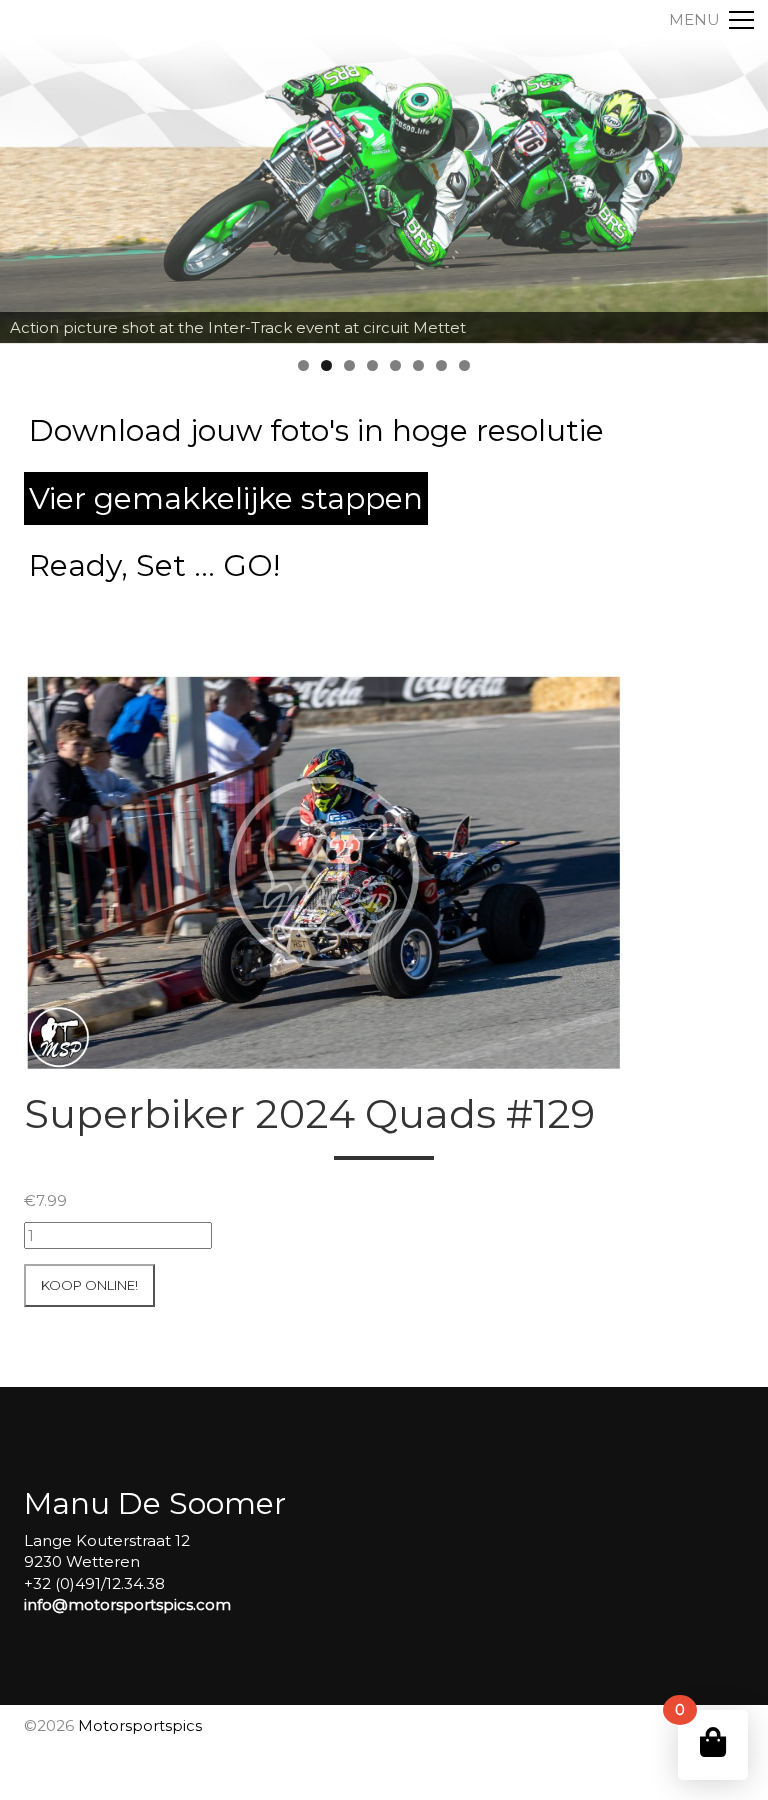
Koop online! (89, 1285)
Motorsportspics (140, 1725)
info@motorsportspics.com (127, 1604)
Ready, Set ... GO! (154, 565)
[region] (384, 172)
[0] (713, 1742)
